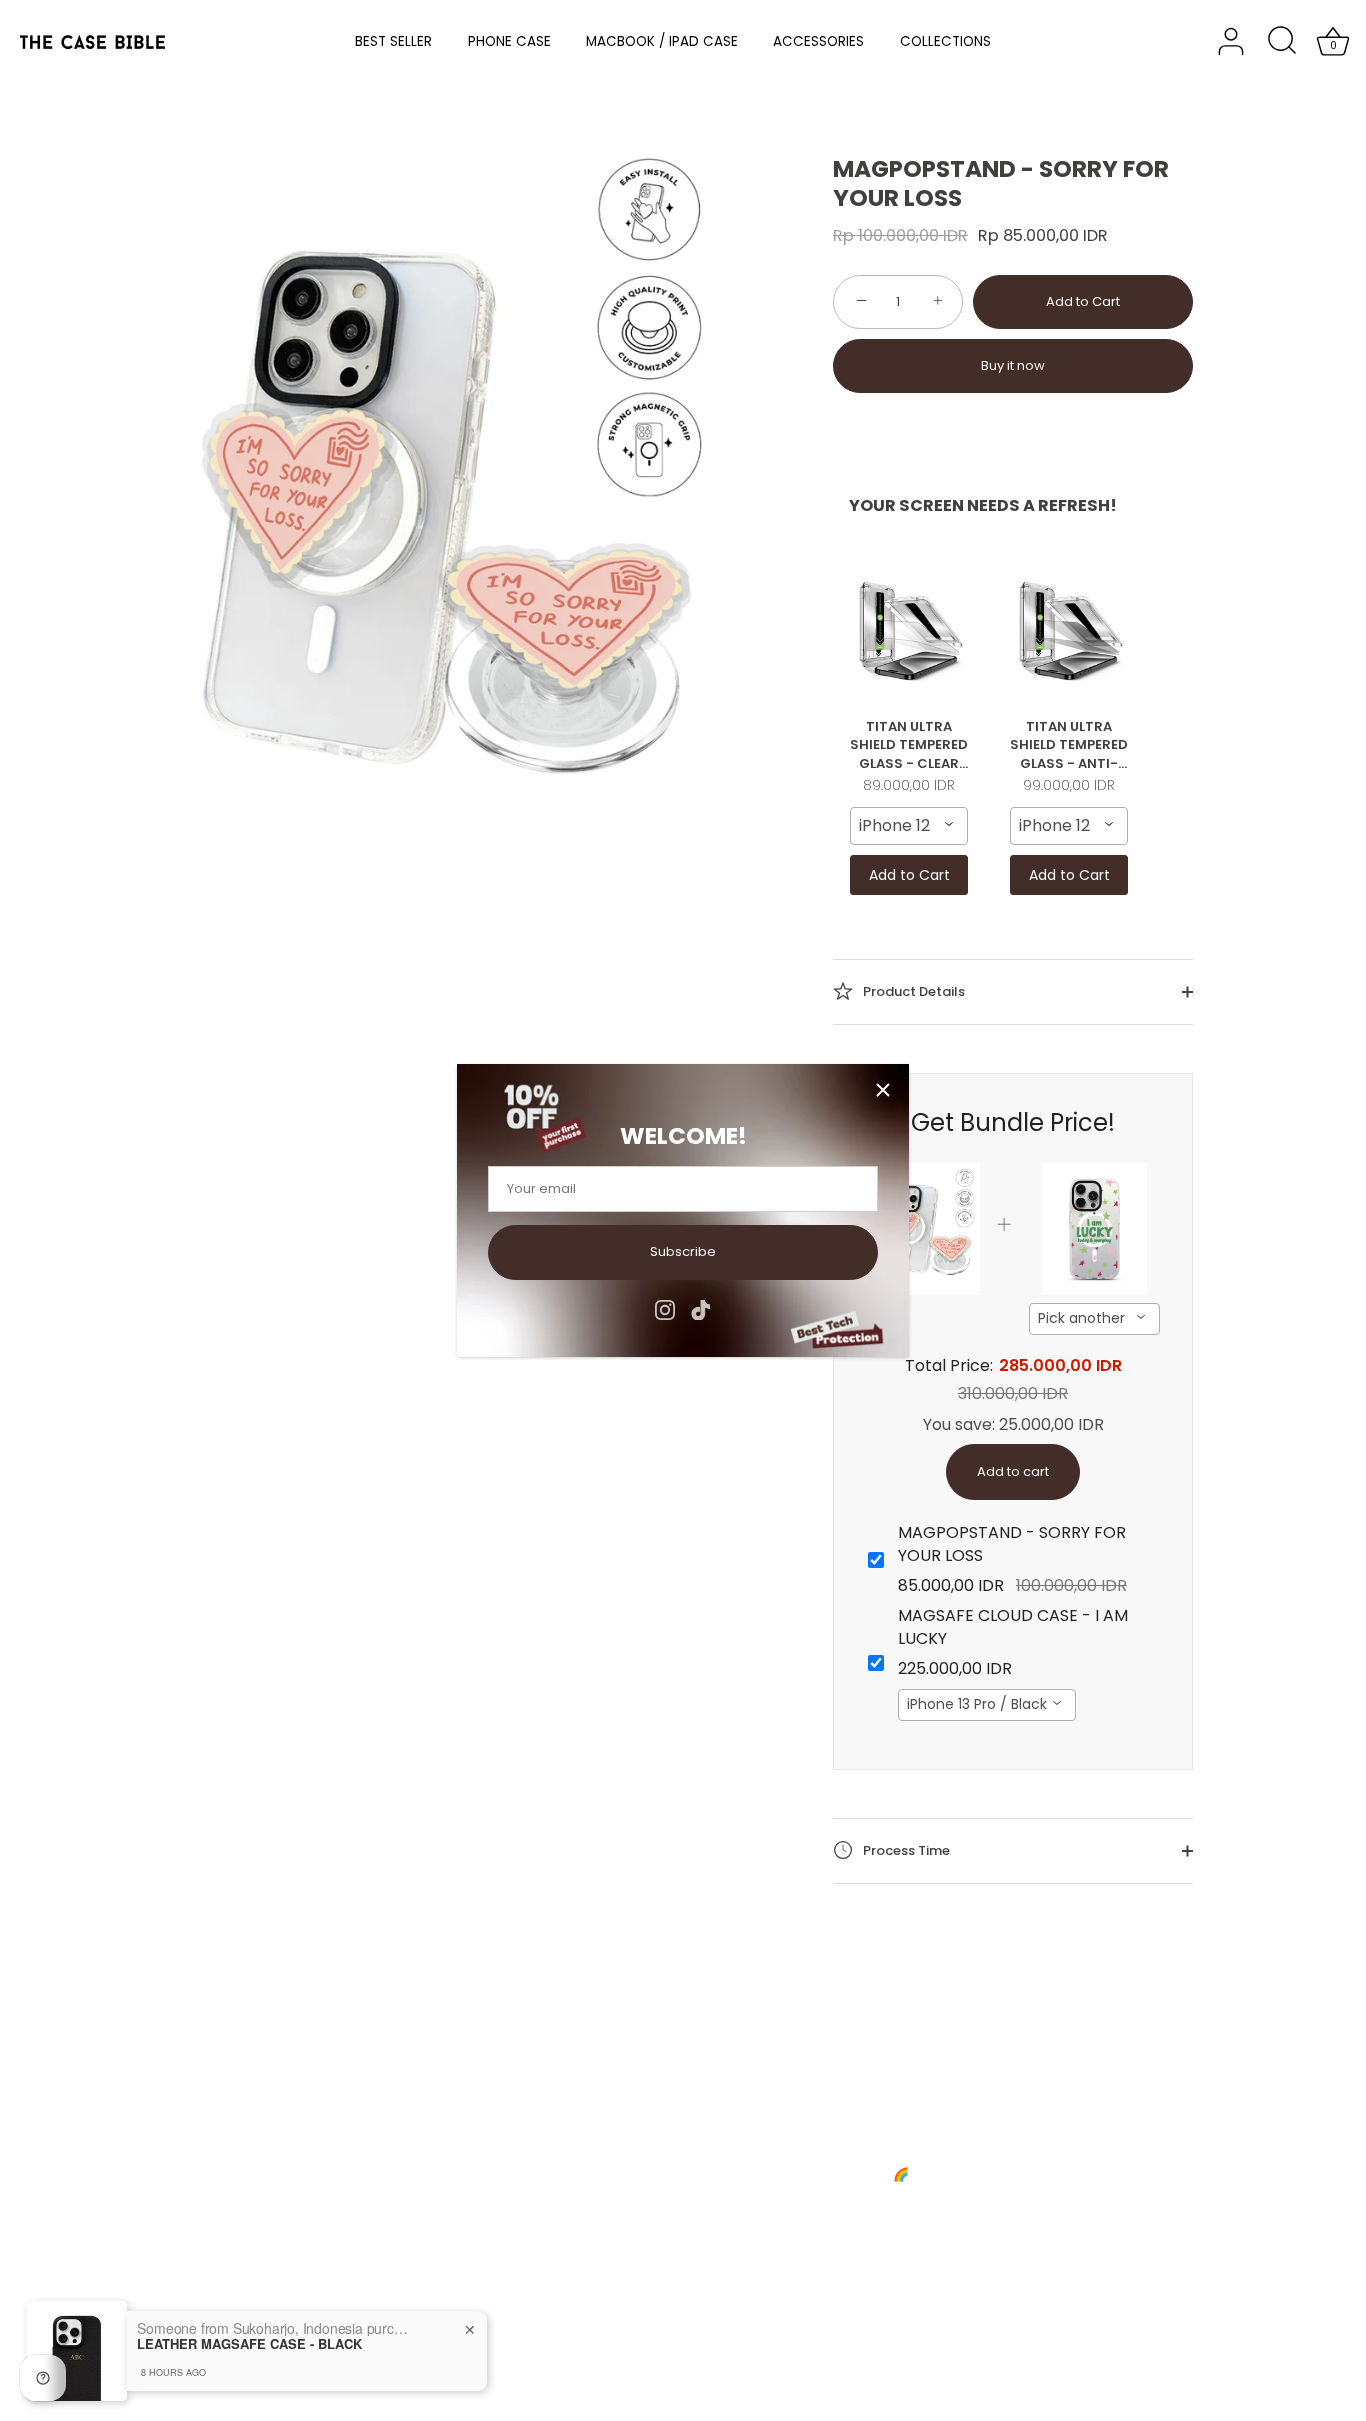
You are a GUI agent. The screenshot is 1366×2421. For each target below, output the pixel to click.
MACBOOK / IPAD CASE (662, 41)
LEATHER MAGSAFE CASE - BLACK (249, 2344)
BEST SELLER (393, 41)
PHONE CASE (509, 41)
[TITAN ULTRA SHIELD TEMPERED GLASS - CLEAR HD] (909, 630)
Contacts (109, 2161)
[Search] (1282, 42)
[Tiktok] (701, 1308)
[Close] (883, 1090)
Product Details (912, 990)
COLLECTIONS (945, 41)
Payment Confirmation (410, 2161)
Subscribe (683, 1251)
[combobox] (909, 826)
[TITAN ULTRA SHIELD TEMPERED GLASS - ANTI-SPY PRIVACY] (1069, 630)
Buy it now (1013, 365)
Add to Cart (1083, 301)
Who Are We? (124, 2135)
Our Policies (118, 2213)
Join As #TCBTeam (142, 2187)
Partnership (374, 2187)
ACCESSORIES (818, 41)
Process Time (905, 1849)
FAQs (353, 2135)
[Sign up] (916, 2230)
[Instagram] (665, 1308)
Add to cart (1013, 1471)
